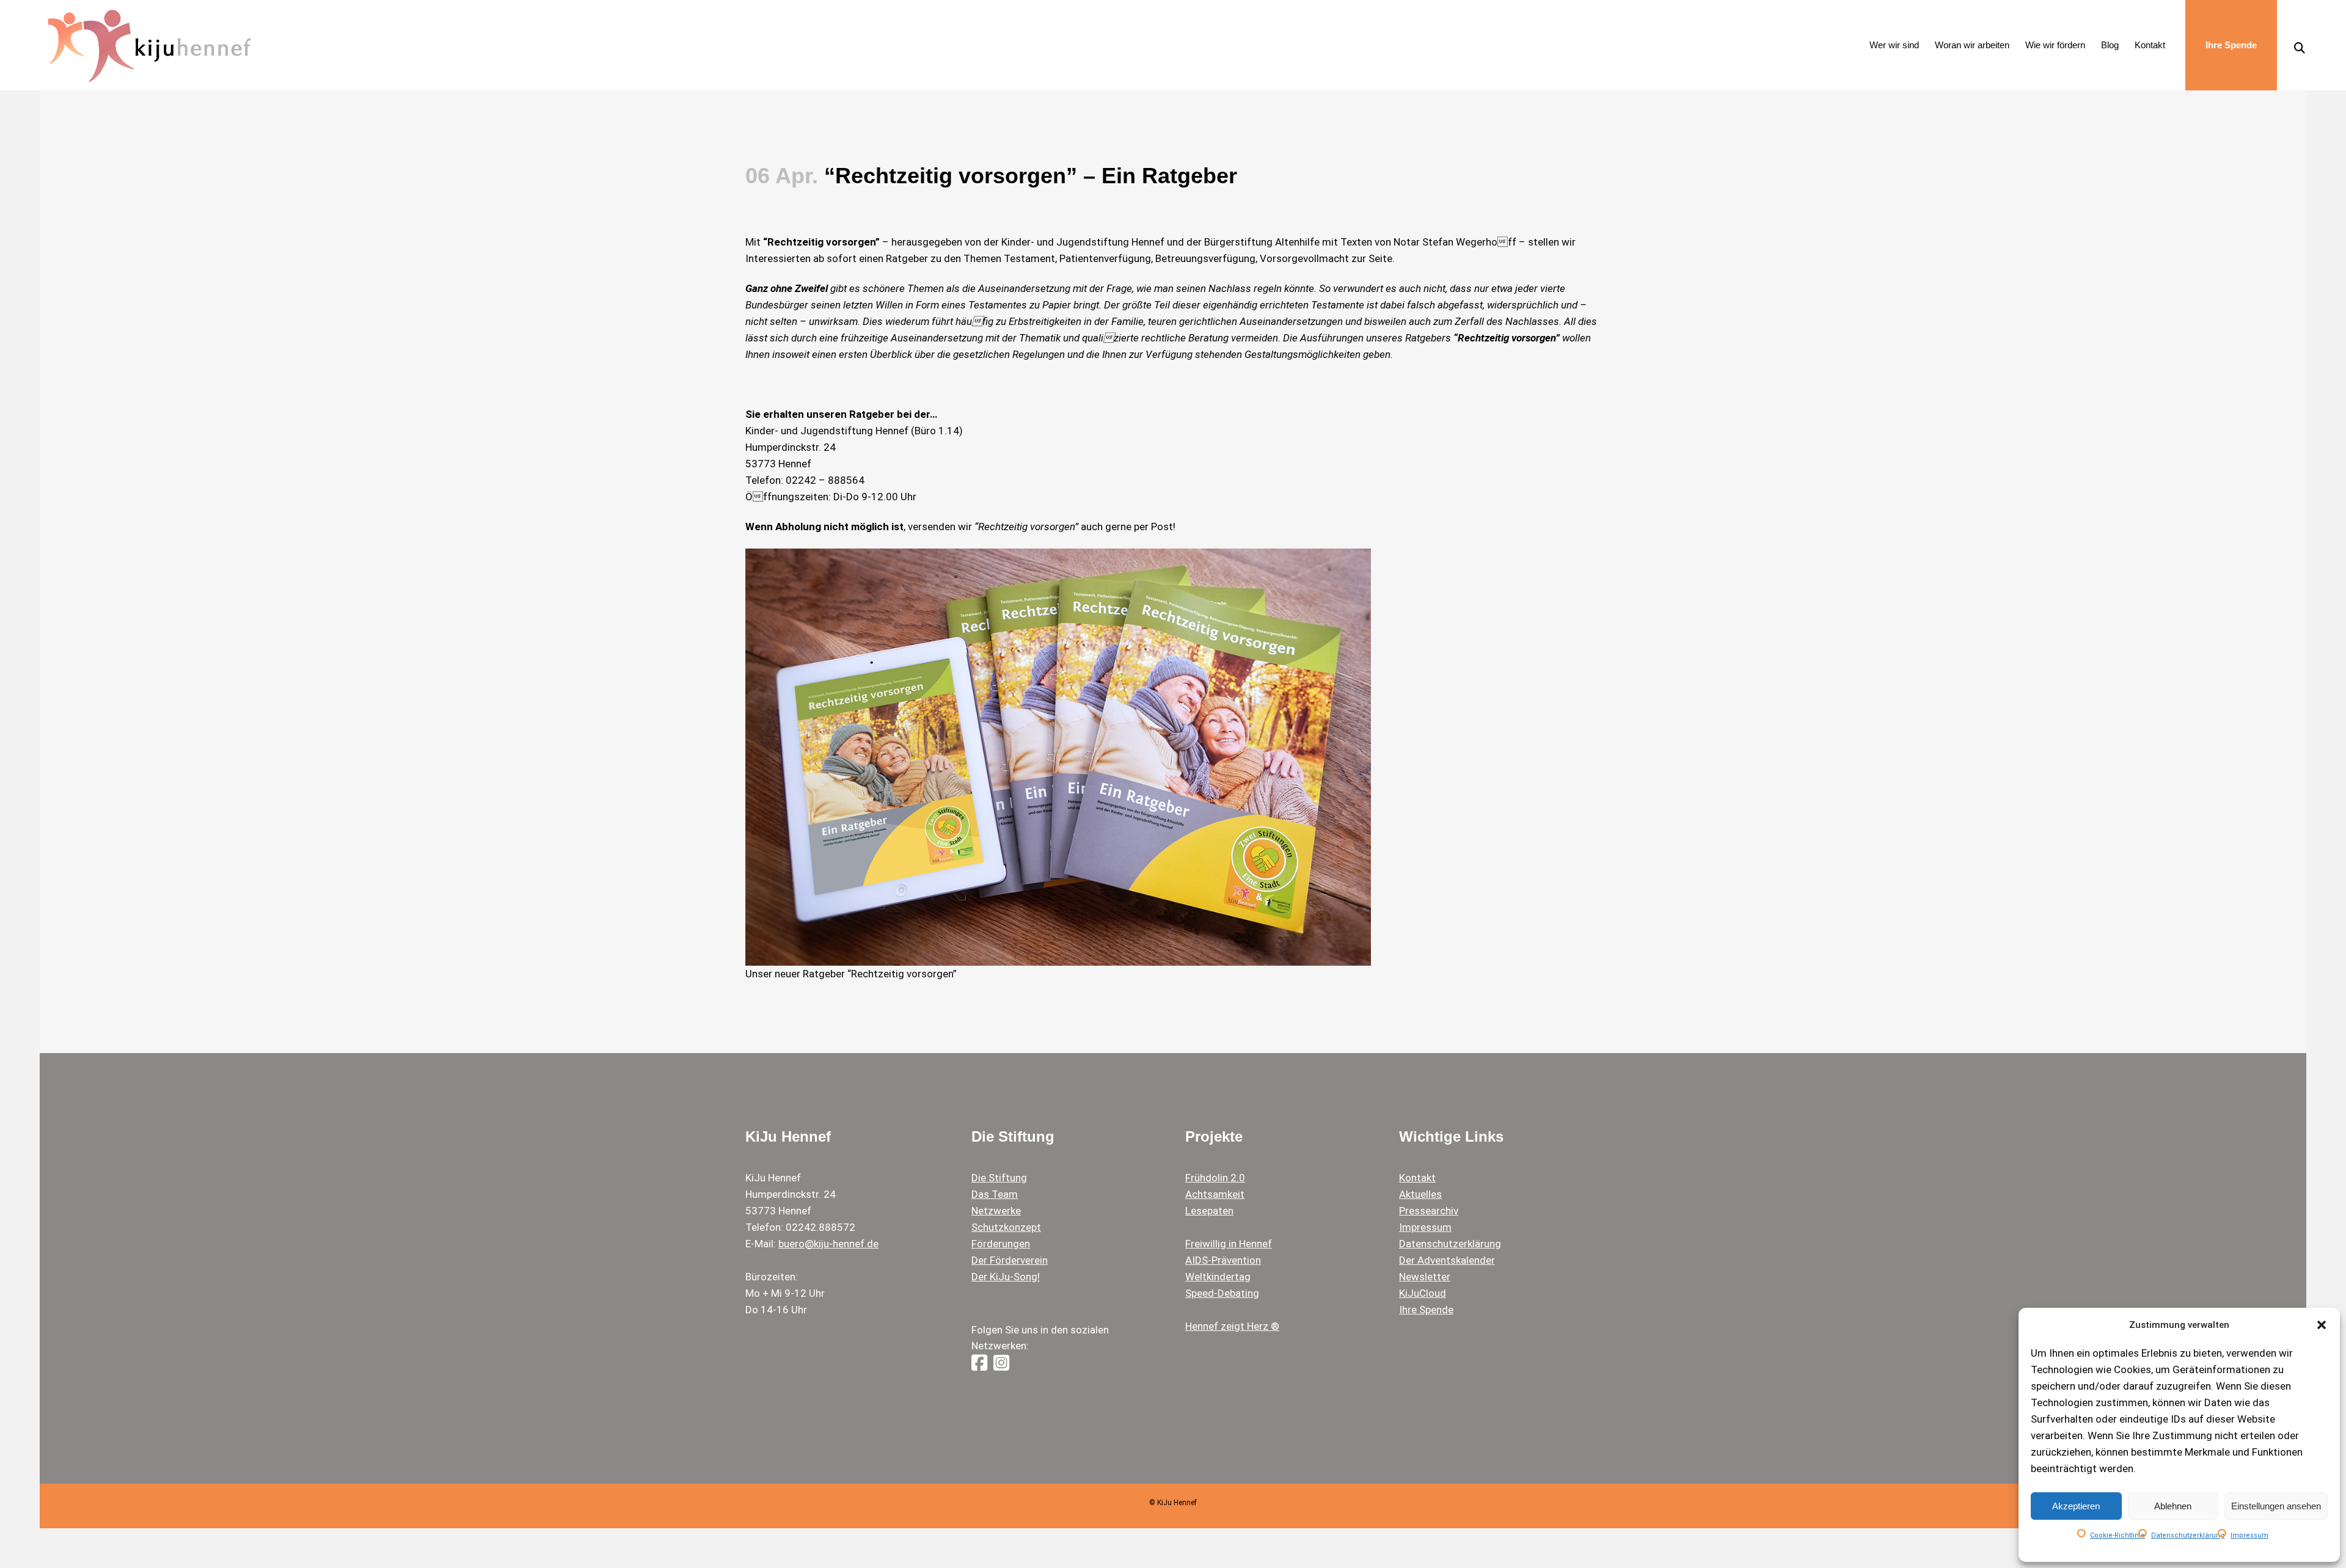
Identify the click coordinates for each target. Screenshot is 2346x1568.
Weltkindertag (1218, 1277)
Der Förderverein (1010, 1260)
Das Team (995, 1194)
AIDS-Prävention (1223, 1260)
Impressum (2249, 1535)
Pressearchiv (1429, 1211)
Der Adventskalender (1447, 1260)
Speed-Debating (1222, 1293)
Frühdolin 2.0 (1215, 1178)
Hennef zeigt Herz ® (1232, 1326)
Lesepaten (1209, 1211)
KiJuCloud (1423, 1293)
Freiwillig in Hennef (1229, 1244)
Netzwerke (996, 1211)
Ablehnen (2173, 1506)
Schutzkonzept (1006, 1227)
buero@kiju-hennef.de (828, 1244)
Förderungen (1001, 1244)
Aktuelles (1420, 1194)
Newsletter (1425, 1277)
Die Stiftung (999, 1178)
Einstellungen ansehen (2276, 1506)
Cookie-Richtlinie (2118, 1535)
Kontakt (1417, 1178)
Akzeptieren (2076, 1506)
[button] (2322, 1325)
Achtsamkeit (1215, 1194)
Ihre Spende (1426, 1310)
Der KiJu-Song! (1006, 1277)
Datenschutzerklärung (2188, 1535)
